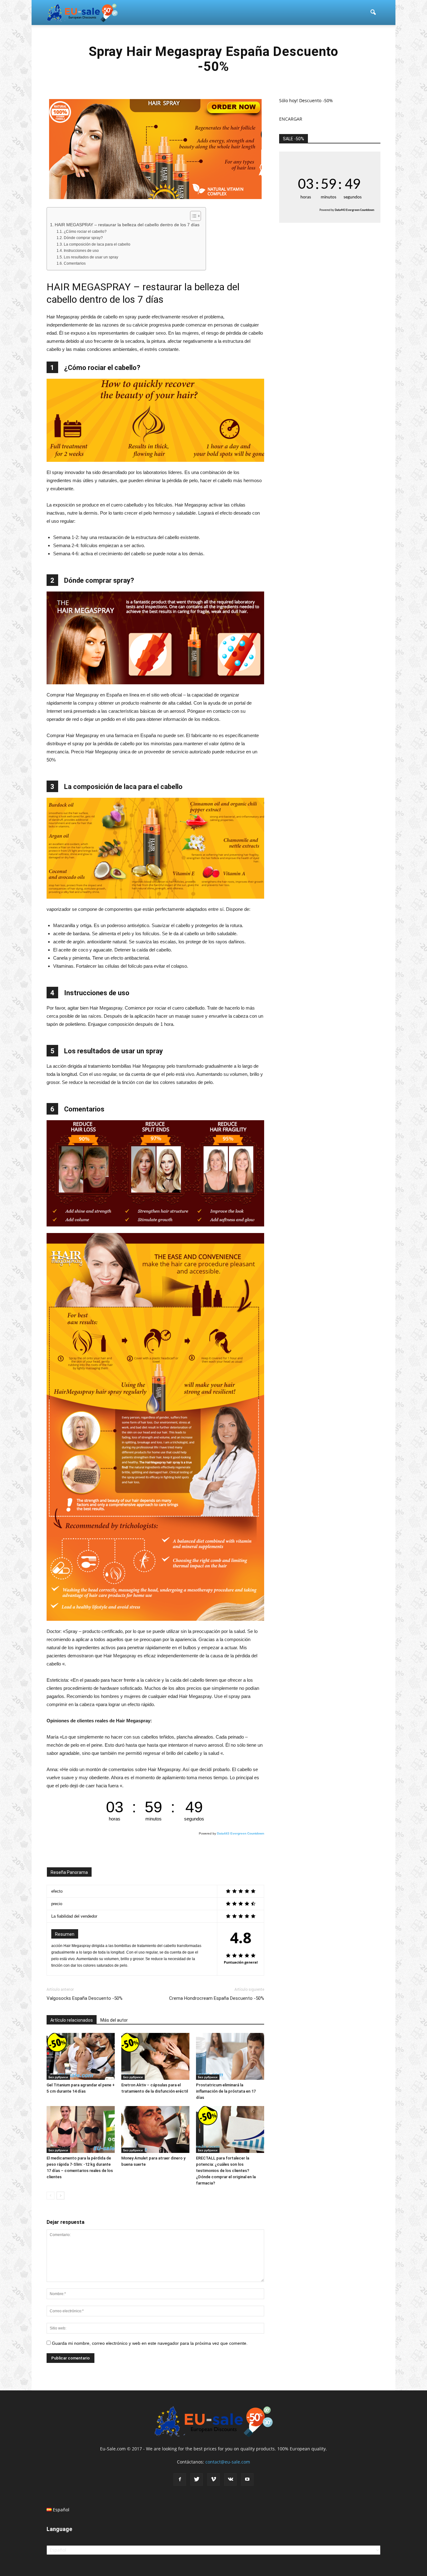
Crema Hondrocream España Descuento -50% (217, 1998)
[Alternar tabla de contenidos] (192, 216)
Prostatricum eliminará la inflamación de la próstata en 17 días (226, 2091)
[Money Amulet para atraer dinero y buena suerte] (155, 2129)
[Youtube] (247, 2479)
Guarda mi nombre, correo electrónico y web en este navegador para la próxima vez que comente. (150, 2343)
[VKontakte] (230, 2479)
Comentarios (75, 263)
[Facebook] (180, 2479)
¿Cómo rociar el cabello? (85, 232)
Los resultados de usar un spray (91, 257)
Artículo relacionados (72, 2020)
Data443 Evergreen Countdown (241, 1833)
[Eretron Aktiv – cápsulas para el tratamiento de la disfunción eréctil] (155, 2056)
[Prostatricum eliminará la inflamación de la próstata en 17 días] (230, 2056)
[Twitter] (197, 2479)
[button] (373, 12)
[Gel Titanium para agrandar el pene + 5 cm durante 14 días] (81, 2056)
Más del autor (114, 2020)
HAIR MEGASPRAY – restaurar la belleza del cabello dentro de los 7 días (127, 225)
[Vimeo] (213, 2479)
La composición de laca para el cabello (97, 244)
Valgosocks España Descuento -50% (85, 1998)
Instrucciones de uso (81, 251)
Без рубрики (58, 2077)
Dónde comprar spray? (83, 238)
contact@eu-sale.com (228, 2462)
